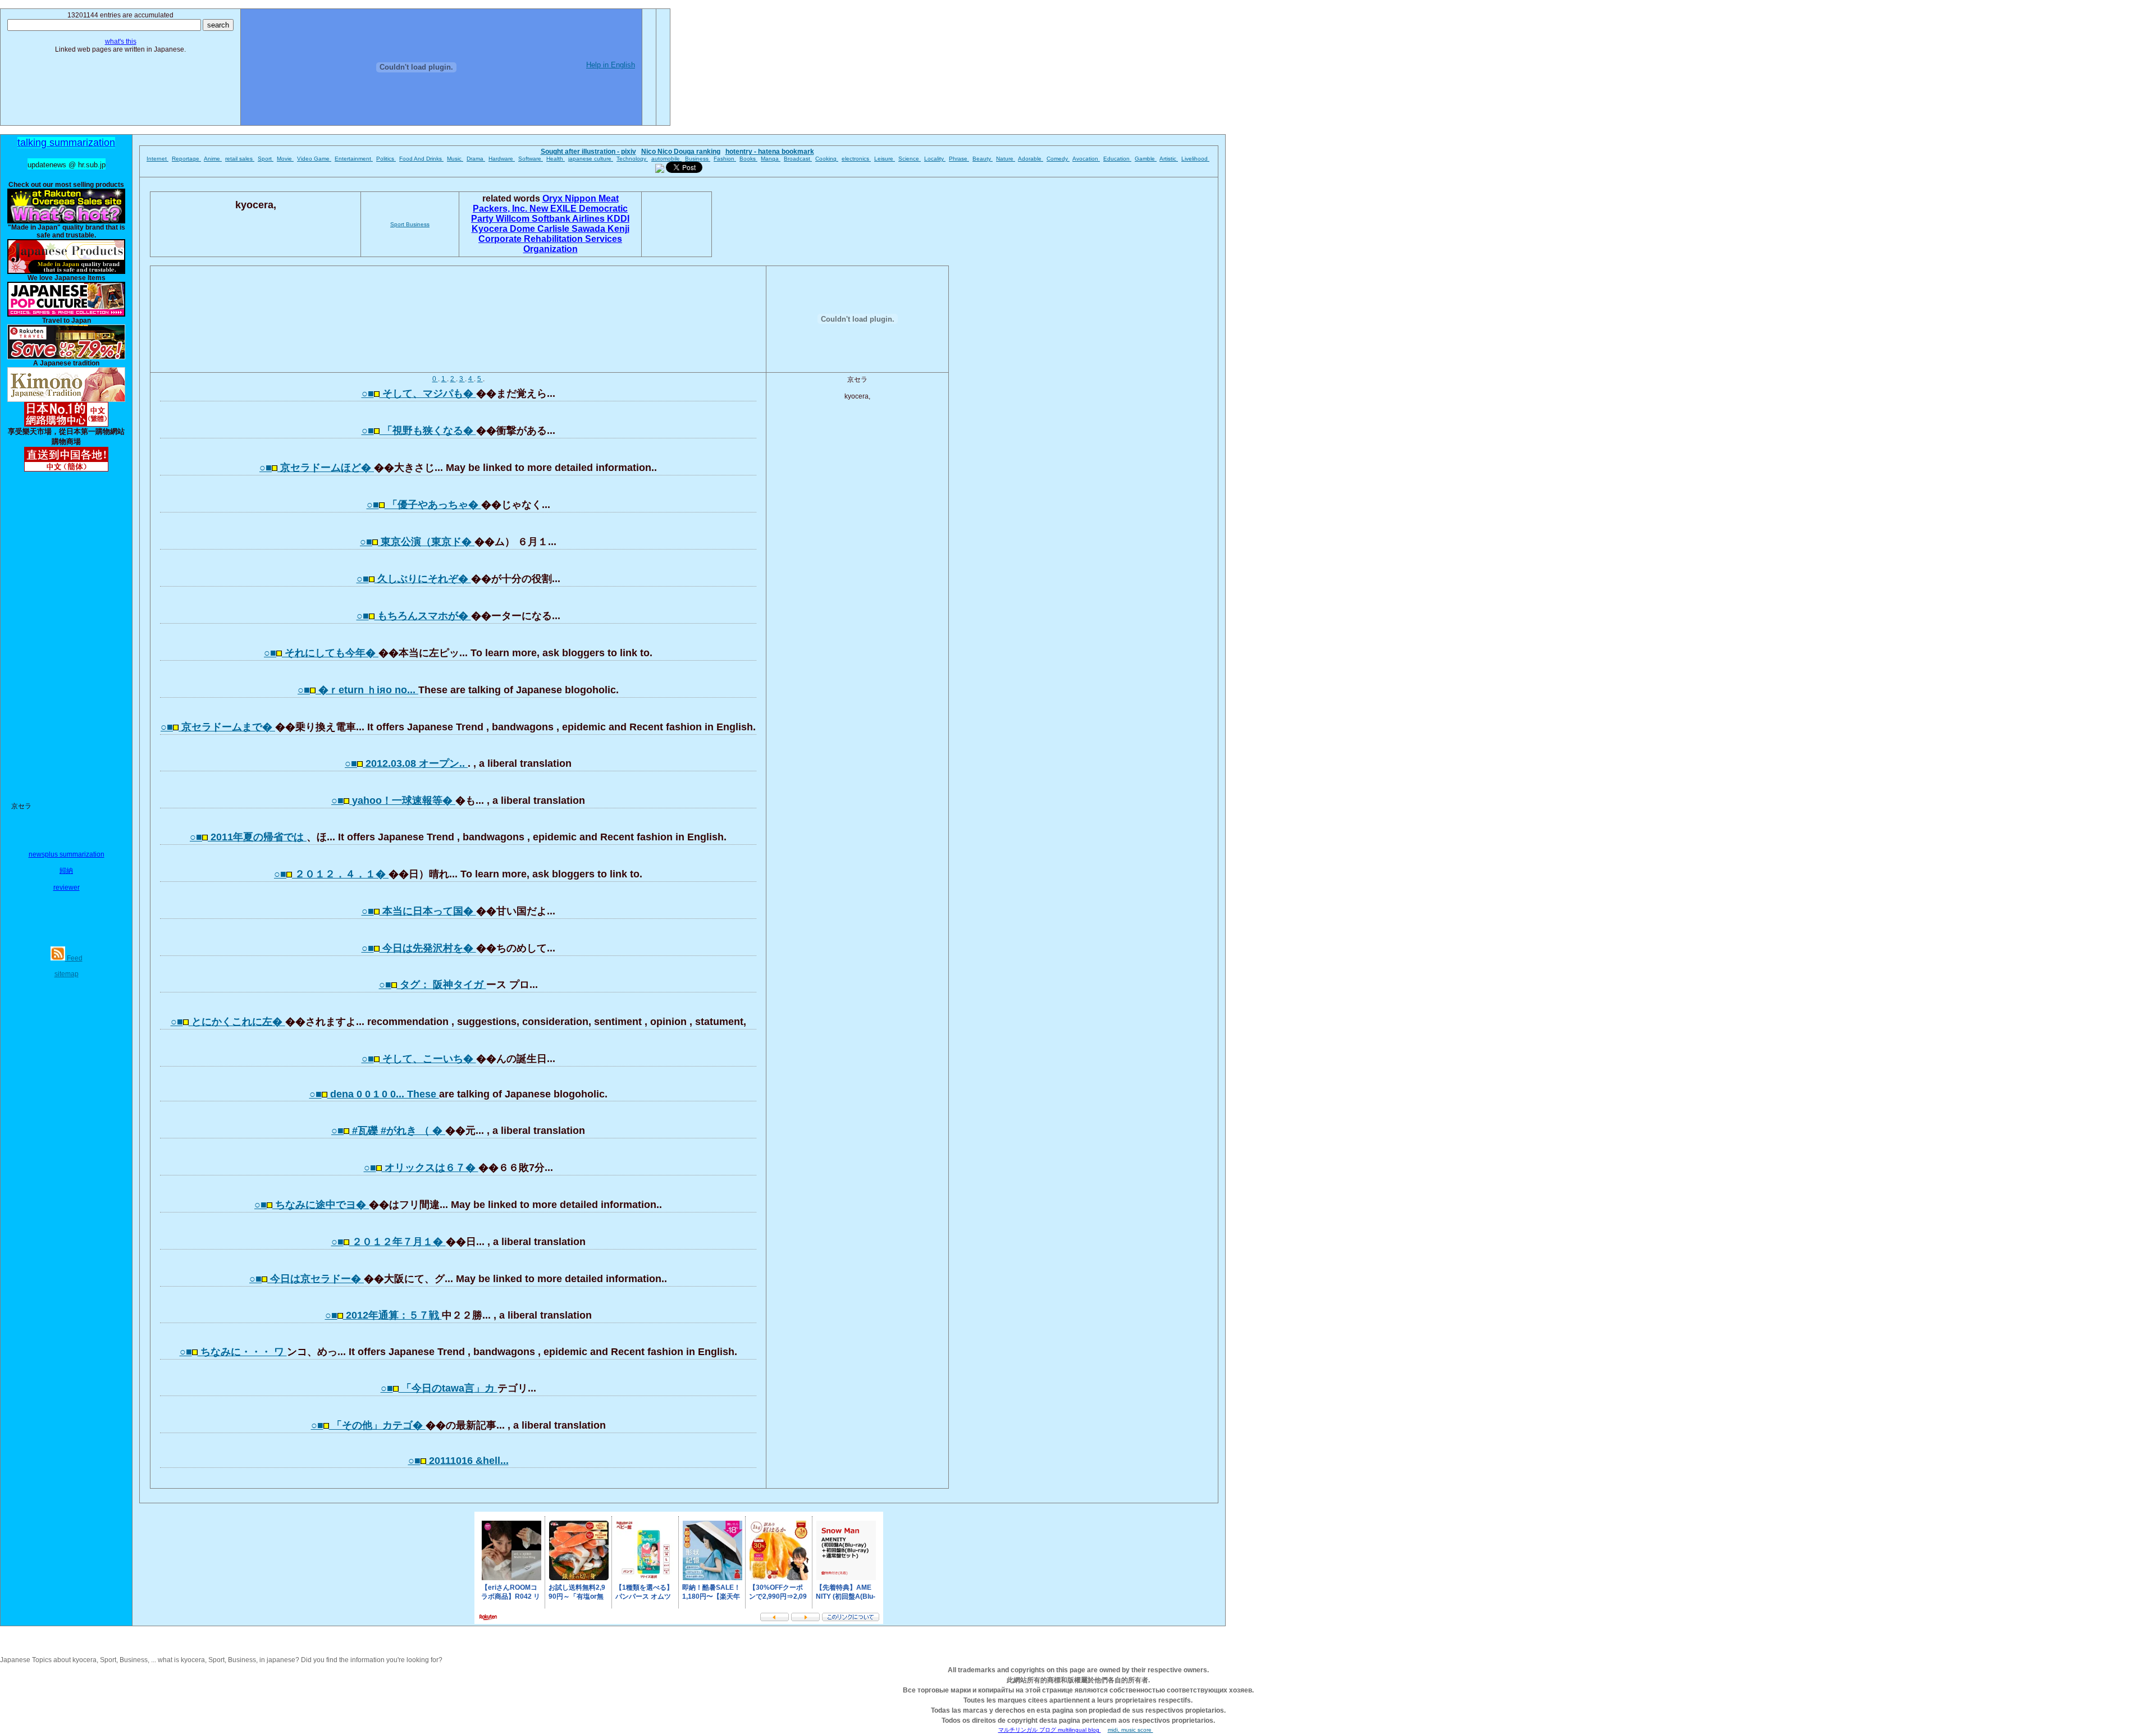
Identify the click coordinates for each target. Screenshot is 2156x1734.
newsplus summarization (67, 854)
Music (455, 159)
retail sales (240, 159)
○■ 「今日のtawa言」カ (439, 1388)
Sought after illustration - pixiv (588, 152)
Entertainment (354, 159)
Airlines (590, 219)
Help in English (611, 65)
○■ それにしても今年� (321, 653)
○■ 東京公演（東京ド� (417, 542)
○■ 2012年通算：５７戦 (383, 1315)
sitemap (67, 974)
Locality (935, 159)
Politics (386, 159)
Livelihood (1195, 159)
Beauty (983, 159)
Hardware (502, 159)
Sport (266, 159)
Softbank (552, 219)
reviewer (67, 887)
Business (698, 159)
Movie (285, 159)
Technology (632, 159)
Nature (1006, 159)
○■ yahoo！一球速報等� (393, 800)
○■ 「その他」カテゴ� (368, 1425)
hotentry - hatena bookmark (770, 152)
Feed (74, 958)
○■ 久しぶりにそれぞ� (414, 579)
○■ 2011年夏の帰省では (248, 837)
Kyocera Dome (504, 229)
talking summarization (66, 143)
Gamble (1146, 159)
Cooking (827, 159)
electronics (856, 159)
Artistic (1169, 159)
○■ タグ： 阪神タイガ (433, 985)
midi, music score (1130, 1730)
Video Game (314, 159)
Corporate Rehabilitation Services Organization (550, 244)
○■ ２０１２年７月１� (389, 1242)
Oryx (554, 198)
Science (910, 159)
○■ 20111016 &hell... (458, 1461)
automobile (666, 159)
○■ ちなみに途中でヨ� (312, 1205)
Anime (213, 159)
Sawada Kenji (600, 229)
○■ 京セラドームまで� (218, 727)
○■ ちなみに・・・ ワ (233, 1352)
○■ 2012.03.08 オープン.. (406, 763)
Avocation (1086, 159)
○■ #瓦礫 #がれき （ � (388, 1131)
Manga (771, 159)
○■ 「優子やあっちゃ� (424, 505)
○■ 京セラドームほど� (317, 468)
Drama (476, 159)
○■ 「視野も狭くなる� (419, 431)
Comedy (1058, 159)
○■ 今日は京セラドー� (307, 1279)
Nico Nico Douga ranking (681, 152)
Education (1117, 159)
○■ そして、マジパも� (419, 394)
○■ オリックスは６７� (421, 1168)
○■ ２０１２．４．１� (331, 874)
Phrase (959, 159)
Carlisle (554, 229)
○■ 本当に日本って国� (419, 911)
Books (748, 159)
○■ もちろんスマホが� (414, 616)
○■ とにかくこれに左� (228, 1022)
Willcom (514, 219)
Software (531, 159)
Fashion (725, 159)
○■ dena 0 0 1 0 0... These (374, 1094)
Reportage (186, 159)
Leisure (885, 159)
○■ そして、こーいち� (419, 1059)
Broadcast (798, 159)
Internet (157, 159)
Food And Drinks (421, 159)
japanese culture (591, 159)
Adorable (1031, 159)
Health (556, 159)
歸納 (66, 871)
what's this (121, 42)
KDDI (618, 219)
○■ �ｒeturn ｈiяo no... (358, 690)
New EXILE (554, 209)
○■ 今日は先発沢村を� (419, 948)
